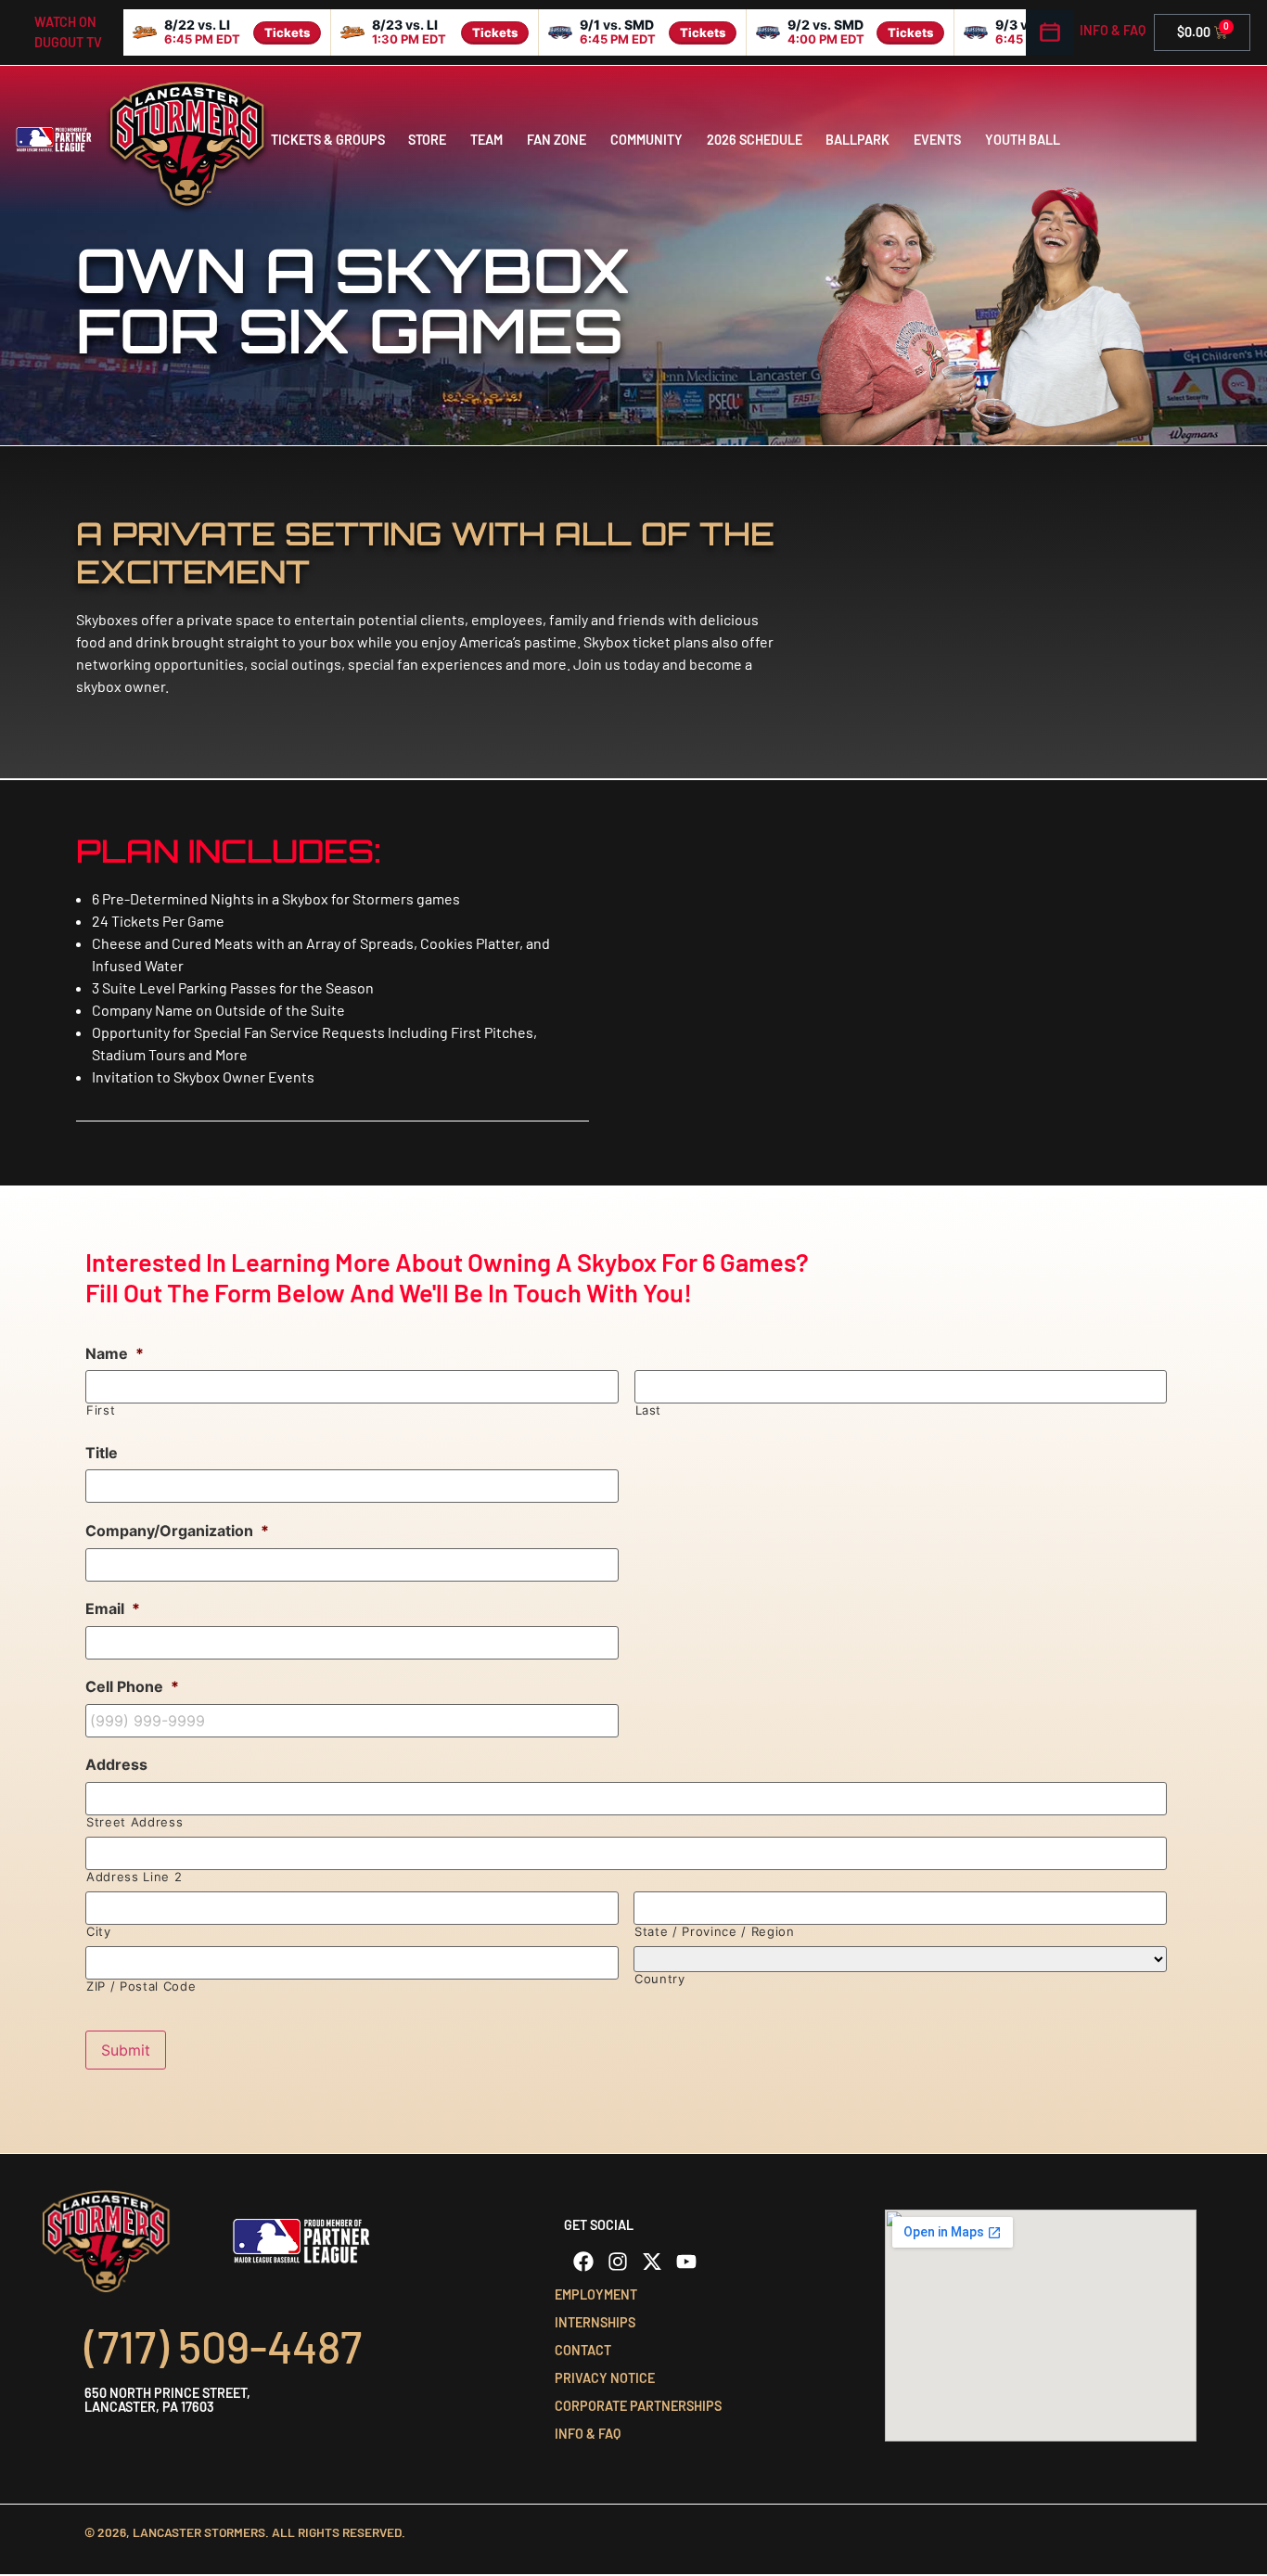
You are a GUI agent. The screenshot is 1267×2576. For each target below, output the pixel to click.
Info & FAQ (1113, 30)
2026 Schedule (755, 140)
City (99, 1932)
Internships (595, 2322)
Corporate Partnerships (638, 2406)
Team (486, 140)
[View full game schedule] (1050, 32)
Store (427, 140)
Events (937, 140)
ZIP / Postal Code (141, 1986)
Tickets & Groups (328, 140)
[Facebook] (583, 2262)
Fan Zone (557, 140)
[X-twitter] (652, 2262)
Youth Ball (1023, 140)
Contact (583, 2350)
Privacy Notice (605, 2378)
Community (646, 140)
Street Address (134, 1822)
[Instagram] (618, 2262)
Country (660, 1979)
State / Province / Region (715, 1932)
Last (649, 1410)
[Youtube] (686, 2262)
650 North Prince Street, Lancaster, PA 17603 (167, 2399)
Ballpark (857, 140)
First (101, 1410)
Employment (596, 2294)
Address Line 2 (134, 1877)
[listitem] (227, 32)
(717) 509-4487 (223, 2346)
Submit (126, 2050)
